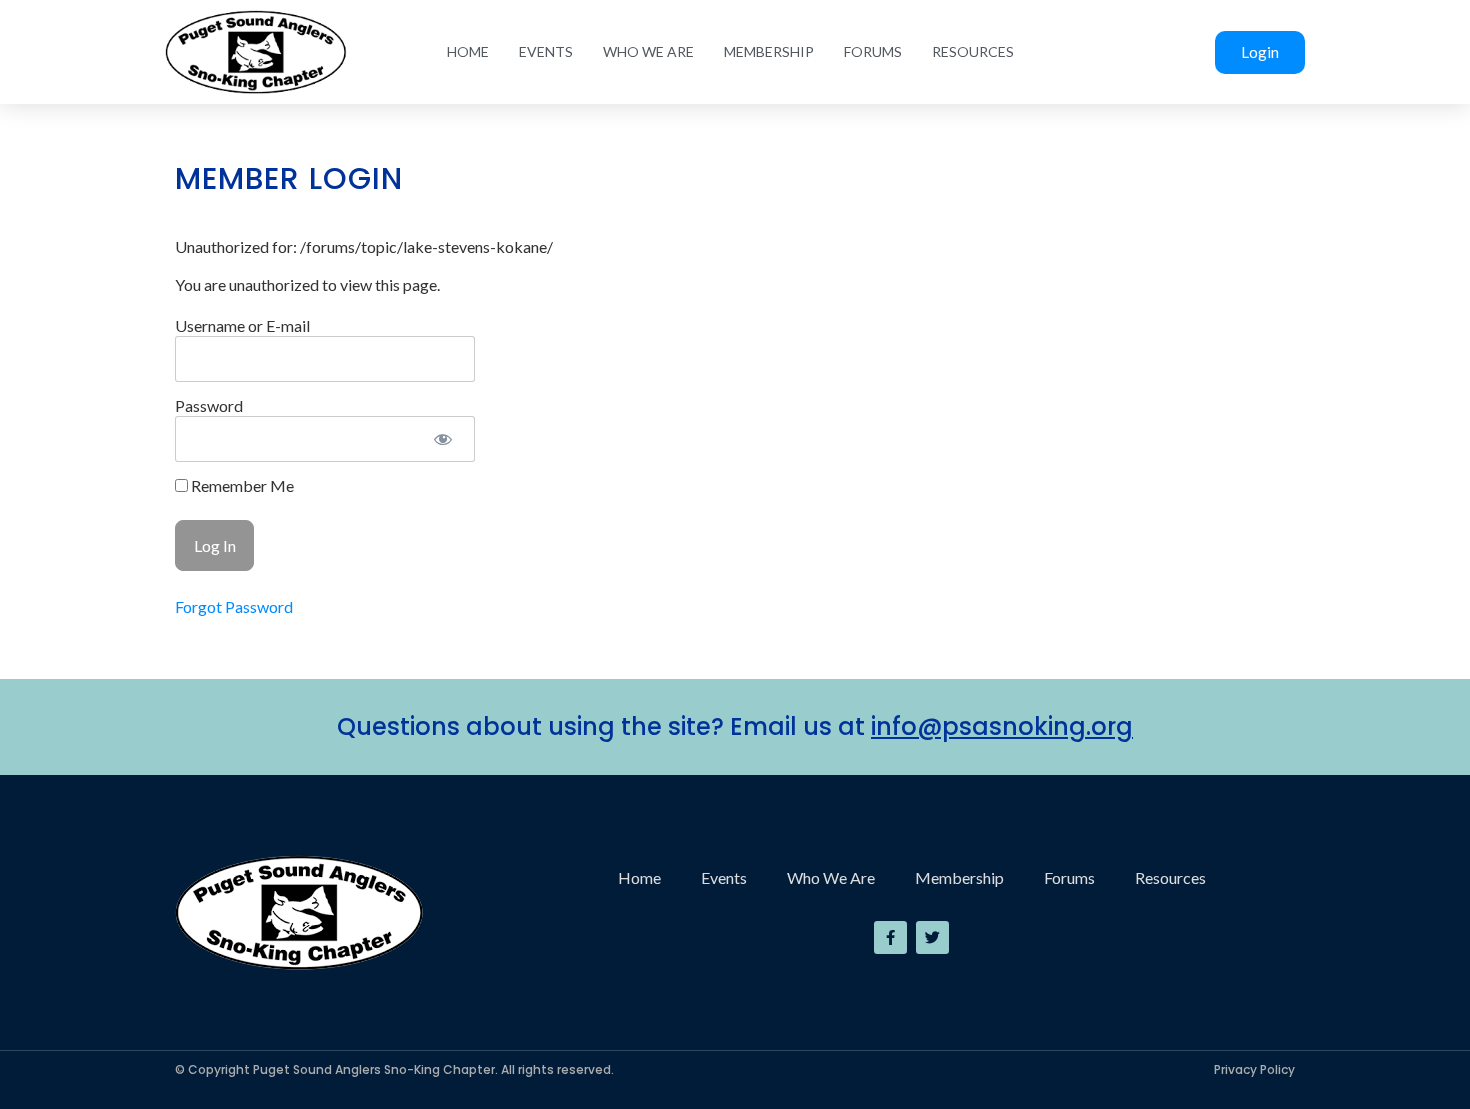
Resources (973, 51)
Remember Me (241, 486)
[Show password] (442, 439)
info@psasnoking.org (1002, 726)
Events (546, 51)
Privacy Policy (1254, 1069)
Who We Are (648, 51)
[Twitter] (932, 937)
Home (468, 51)
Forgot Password (234, 606)
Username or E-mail (242, 325)
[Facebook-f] (890, 937)
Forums (873, 51)
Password (209, 405)
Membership (769, 51)
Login (1260, 52)
